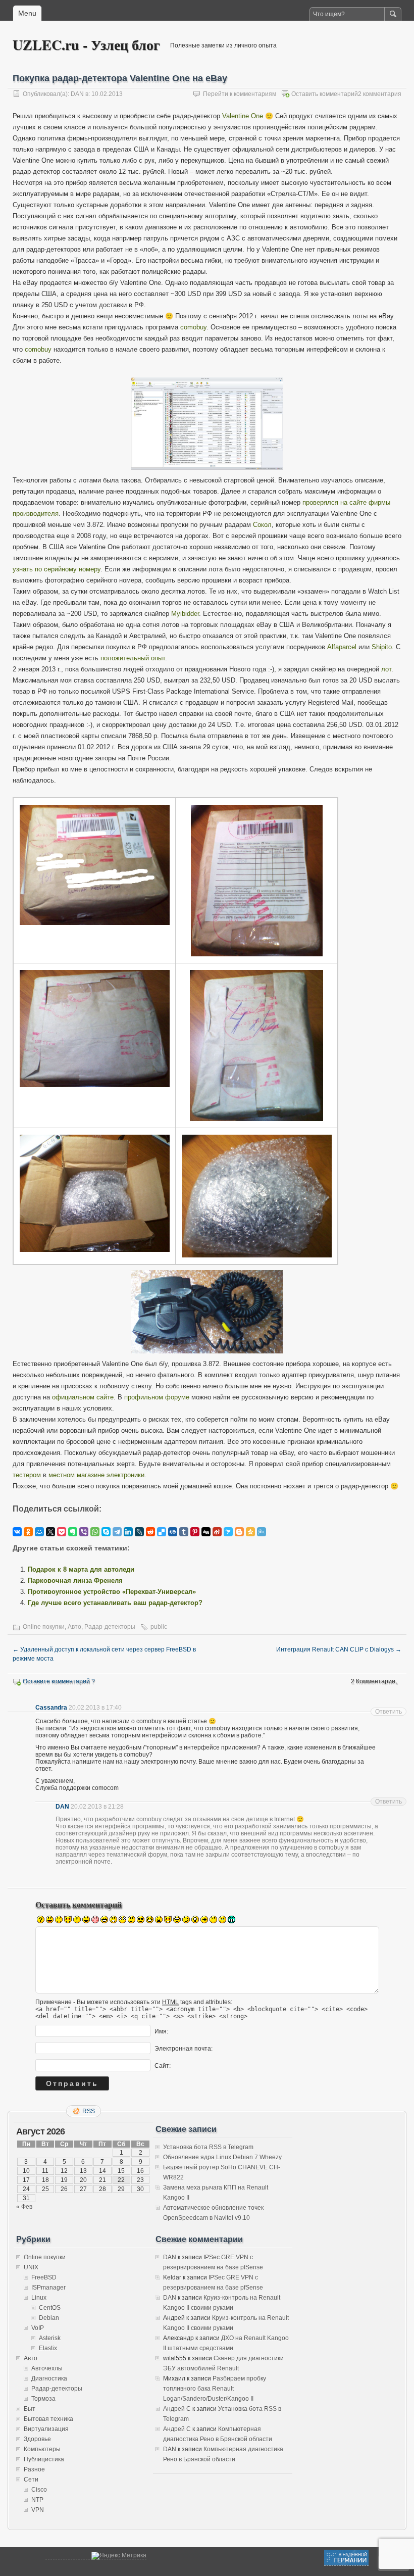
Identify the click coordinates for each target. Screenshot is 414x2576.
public (159, 1627)
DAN (77, 94)
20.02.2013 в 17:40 (95, 1708)
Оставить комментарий (325, 94)
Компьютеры (42, 2449)
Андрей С (177, 2409)
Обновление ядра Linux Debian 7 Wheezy (222, 2157)
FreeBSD (44, 2277)
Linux (39, 2298)
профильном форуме (157, 1397)
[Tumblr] (184, 1532)
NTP (37, 2500)
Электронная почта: (184, 2048)
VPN (38, 2510)
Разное (34, 2469)
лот (386, 669)
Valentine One (243, 116)
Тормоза (43, 2399)
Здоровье (37, 2439)
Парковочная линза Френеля (75, 1581)
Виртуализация (46, 2429)
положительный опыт (133, 658)
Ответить (389, 1712)
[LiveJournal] (139, 1532)
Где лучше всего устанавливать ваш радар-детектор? (115, 1603)
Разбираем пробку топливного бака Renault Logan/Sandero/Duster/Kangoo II (215, 2389)
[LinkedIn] (128, 1532)
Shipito (382, 647)
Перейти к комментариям (240, 94)
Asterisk (50, 2338)
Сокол (262, 525)
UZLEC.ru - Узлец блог (86, 45)
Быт (30, 2409)
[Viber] (84, 1532)
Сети (31, 2480)
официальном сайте (83, 1397)
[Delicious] (162, 1532)
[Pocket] (62, 1532)
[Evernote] (73, 1532)
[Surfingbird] (228, 1532)
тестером (27, 1475)
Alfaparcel (342, 647)
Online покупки (44, 1627)
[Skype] (106, 1532)
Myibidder (185, 614)
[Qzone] (250, 1532)
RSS (89, 2111)
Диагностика (49, 2378)
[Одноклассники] (28, 1532)
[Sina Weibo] (217, 1532)
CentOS (50, 2308)
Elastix (48, 2348)
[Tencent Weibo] (262, 1532)
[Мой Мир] (39, 1532)
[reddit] (150, 1532)
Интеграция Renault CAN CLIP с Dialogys (339, 1649)
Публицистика (44, 2459)
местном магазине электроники (96, 1475)
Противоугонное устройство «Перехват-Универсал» (112, 1592)
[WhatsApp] (95, 1532)
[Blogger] (239, 1532)
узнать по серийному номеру (57, 569)
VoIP (38, 2328)
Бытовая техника (48, 2419)
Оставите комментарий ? (59, 1681)
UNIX (31, 2267)
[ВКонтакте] (17, 1532)
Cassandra (51, 1708)
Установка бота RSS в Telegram (208, 2147)
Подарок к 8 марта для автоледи (81, 1569)
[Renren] (173, 1532)
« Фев (24, 2207)
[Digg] (206, 1532)
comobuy (193, 327)
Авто (74, 1627)
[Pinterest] (195, 1532)
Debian (49, 2318)
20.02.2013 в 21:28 (97, 1807)
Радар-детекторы (110, 1627)
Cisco (39, 2490)
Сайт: (163, 2065)
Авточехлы (47, 2368)
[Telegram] (117, 1532)
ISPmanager (48, 2288)
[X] (50, 1532)
